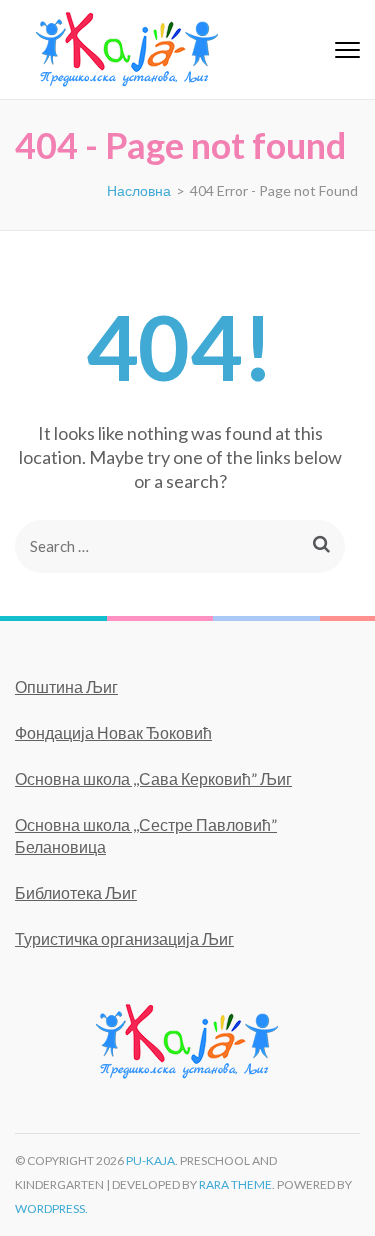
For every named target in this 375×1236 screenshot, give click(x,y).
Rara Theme (235, 1184)
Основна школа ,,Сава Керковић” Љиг (153, 778)
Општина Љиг (66, 686)
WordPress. (51, 1208)
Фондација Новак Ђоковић (113, 732)
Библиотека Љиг (76, 892)
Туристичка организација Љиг (124, 938)
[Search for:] (157, 546)
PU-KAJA (150, 1160)
